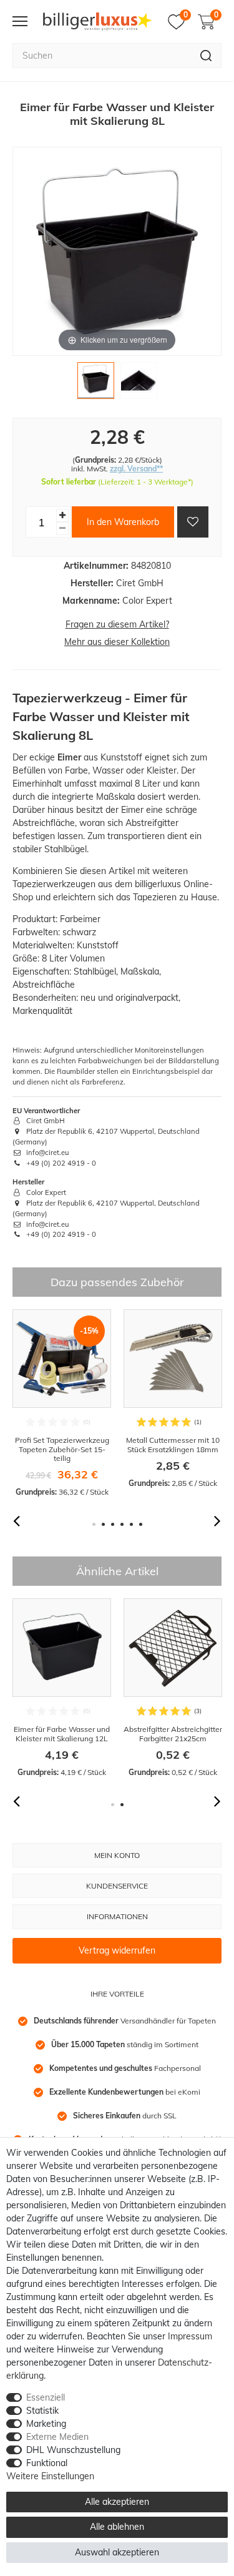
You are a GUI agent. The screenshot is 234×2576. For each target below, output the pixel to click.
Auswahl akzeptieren (117, 2552)
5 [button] (131, 1524)
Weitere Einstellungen (50, 2476)
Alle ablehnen (117, 2527)
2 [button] (103, 1524)
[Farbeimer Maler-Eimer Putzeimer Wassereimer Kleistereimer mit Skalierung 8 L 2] (139, 384)
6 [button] (141, 1524)
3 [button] (113, 1524)
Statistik (42, 2411)
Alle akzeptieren (117, 2502)
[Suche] (206, 56)
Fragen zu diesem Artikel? (117, 624)
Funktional (47, 2463)
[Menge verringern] (62, 528)
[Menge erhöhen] (62, 515)
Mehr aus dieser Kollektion (117, 642)
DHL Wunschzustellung (73, 2450)
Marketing (46, 2424)
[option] (62, 1404)
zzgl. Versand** (136, 469)
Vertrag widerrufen (117, 1950)
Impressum (190, 2336)
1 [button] (94, 1524)
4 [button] (122, 1524)
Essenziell (46, 2397)
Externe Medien (57, 2437)
